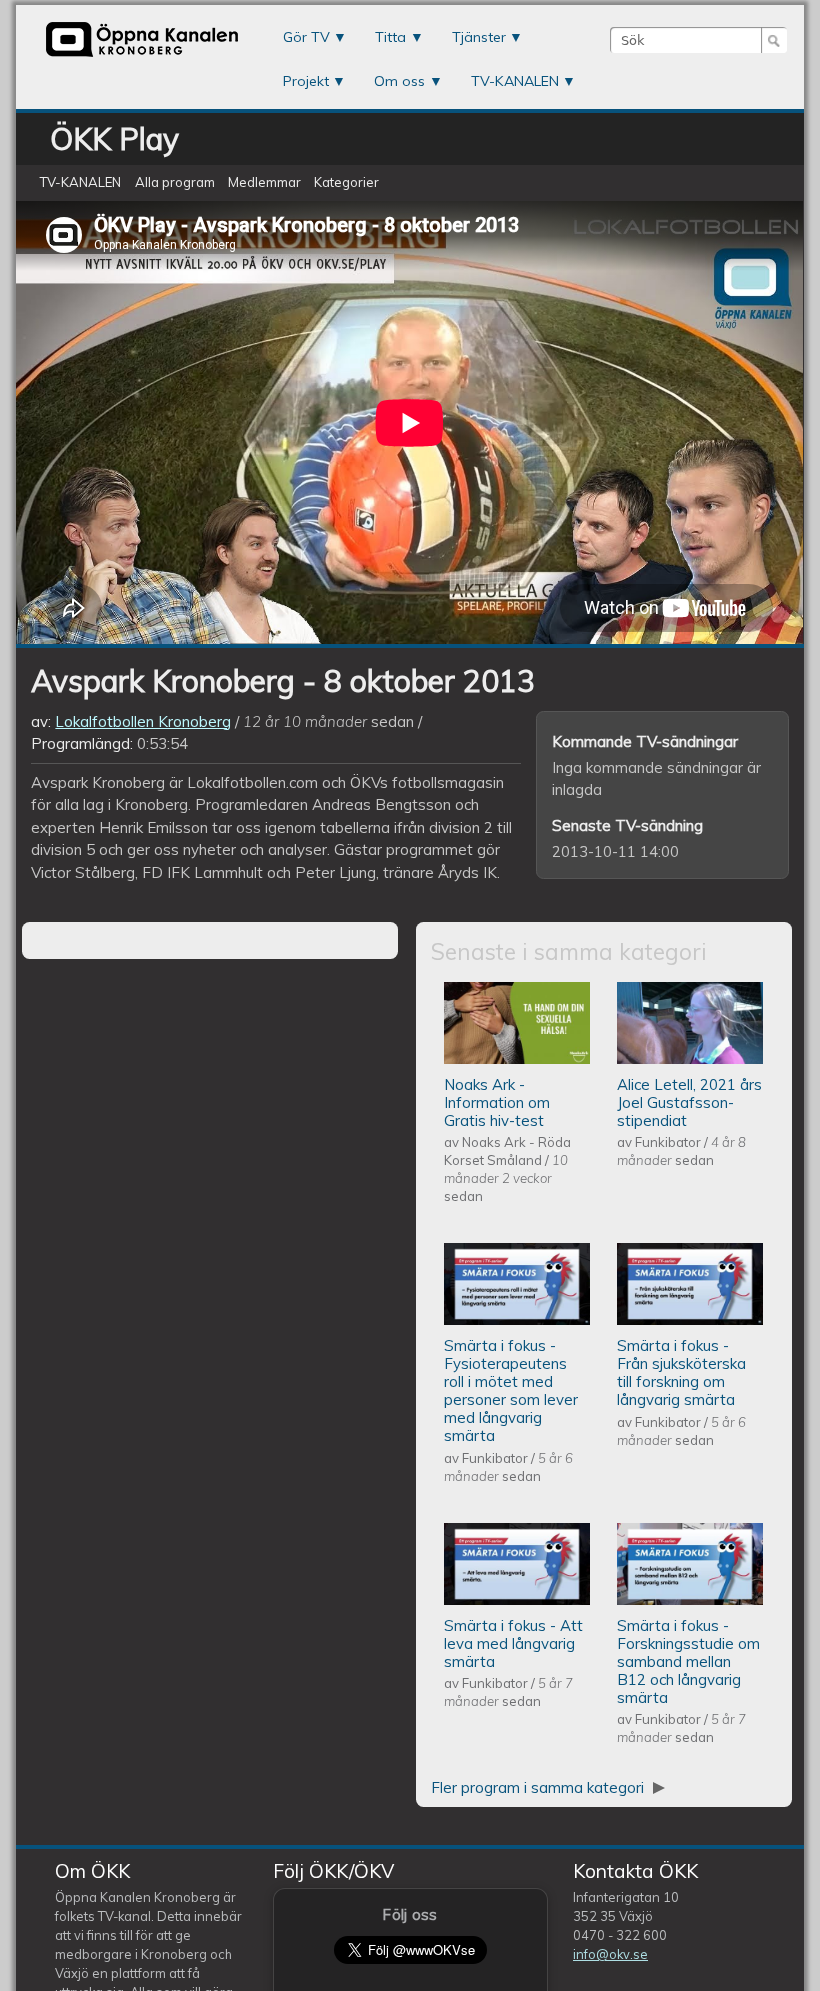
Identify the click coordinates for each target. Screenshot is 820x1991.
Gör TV (306, 37)
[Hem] (142, 54)
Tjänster (479, 37)
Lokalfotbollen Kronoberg (143, 721)
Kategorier (346, 183)
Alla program (175, 183)
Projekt (306, 81)
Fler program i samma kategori (539, 1787)
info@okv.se (610, 1954)
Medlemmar (264, 183)
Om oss (399, 81)
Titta (390, 37)
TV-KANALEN (515, 81)
